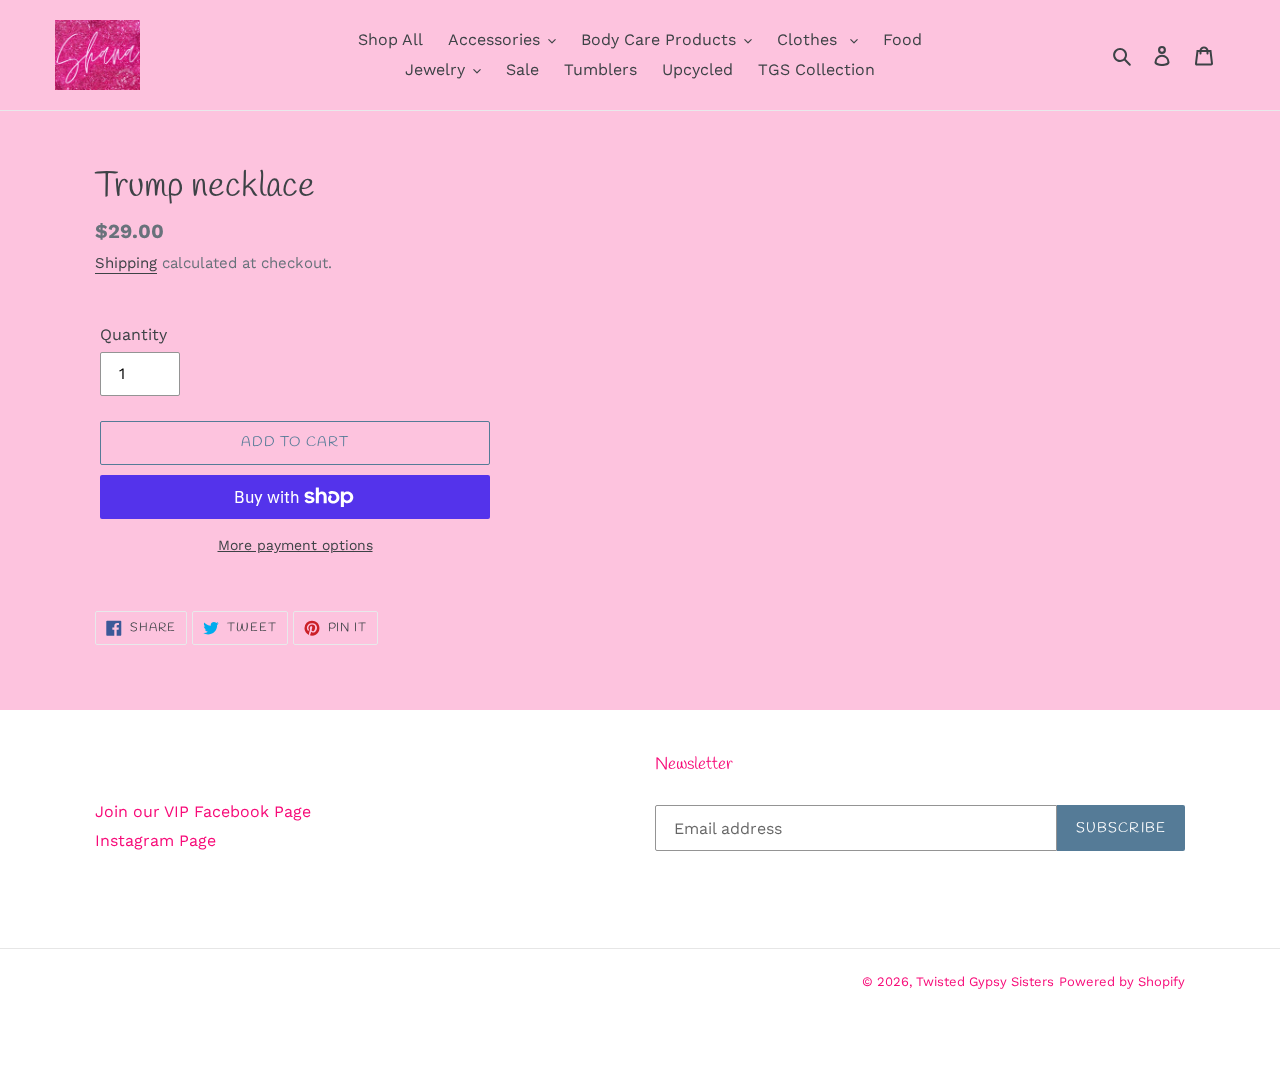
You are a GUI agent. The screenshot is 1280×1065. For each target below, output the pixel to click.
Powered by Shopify (1122, 981)
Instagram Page (155, 840)
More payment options (295, 545)
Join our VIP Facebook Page (203, 811)
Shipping (126, 263)
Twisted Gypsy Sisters (985, 981)
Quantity (133, 334)
